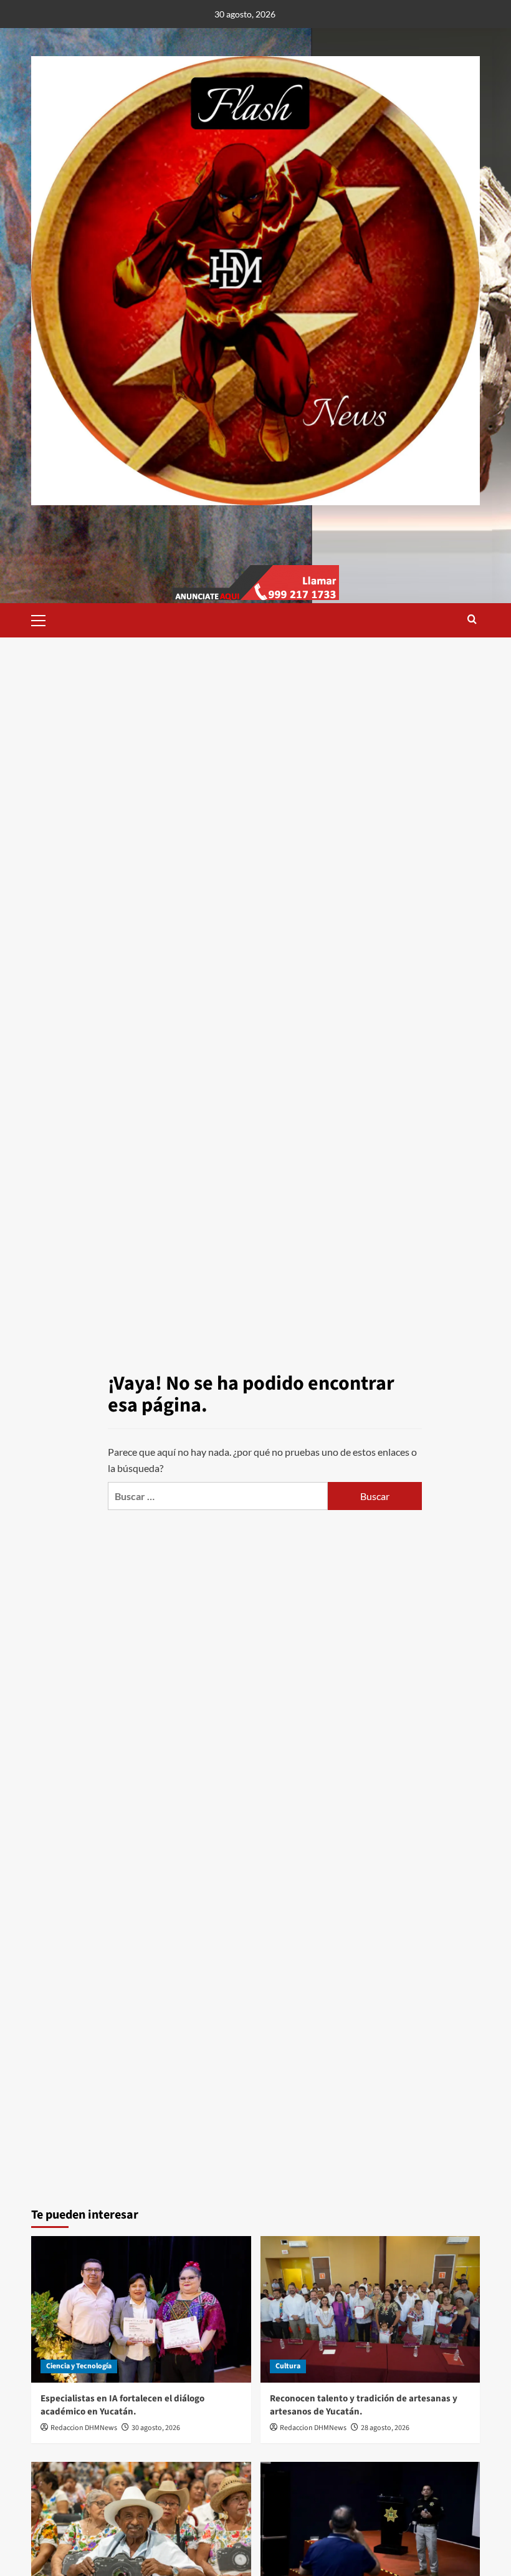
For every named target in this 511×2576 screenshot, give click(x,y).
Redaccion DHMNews (84, 2428)
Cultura (288, 2366)
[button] (44, 619)
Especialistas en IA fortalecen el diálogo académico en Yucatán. (122, 2405)
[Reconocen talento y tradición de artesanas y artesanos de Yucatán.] (370, 2309)
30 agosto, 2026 (156, 2428)
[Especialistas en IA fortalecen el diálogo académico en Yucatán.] (141, 2309)
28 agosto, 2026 (385, 2428)
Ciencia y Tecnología (79, 2366)
